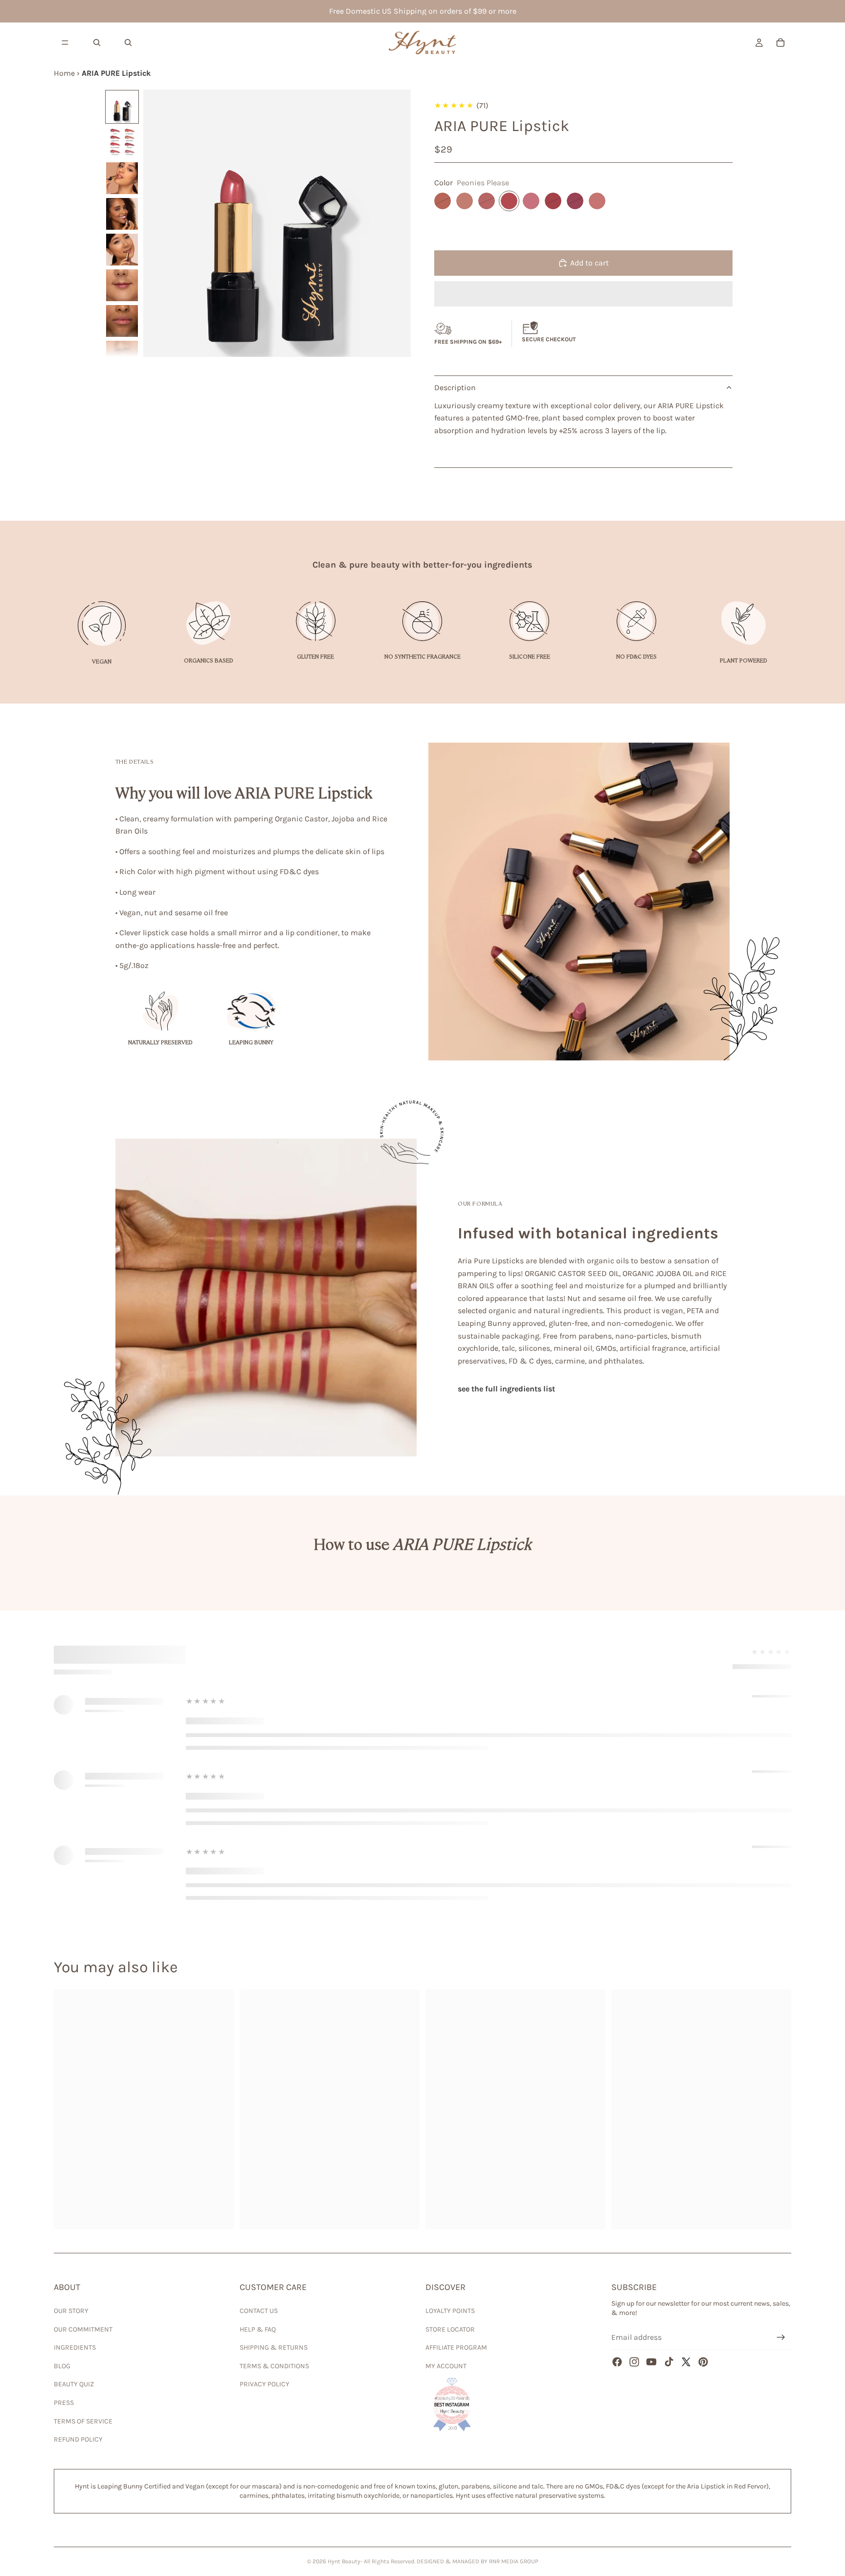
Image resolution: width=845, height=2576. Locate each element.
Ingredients (75, 2347)
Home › (68, 73)
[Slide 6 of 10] (122, 285)
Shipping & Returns (274, 2347)
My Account (446, 2366)
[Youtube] (651, 2362)
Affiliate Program (456, 2347)
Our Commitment (83, 2329)
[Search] (97, 43)
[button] (583, 294)
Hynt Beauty (344, 2561)
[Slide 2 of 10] (122, 143)
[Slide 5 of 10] (122, 250)
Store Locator (450, 2329)
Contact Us (259, 2311)
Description (455, 387)
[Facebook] (617, 2362)
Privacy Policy (265, 2384)
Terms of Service (83, 2421)
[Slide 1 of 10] (122, 107)
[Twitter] (686, 2362)
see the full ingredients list (506, 1389)
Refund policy (78, 2439)
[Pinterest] (703, 2362)
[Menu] (65, 43)
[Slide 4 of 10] (122, 214)
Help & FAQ (258, 2329)
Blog (62, 2366)
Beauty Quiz (74, 2384)
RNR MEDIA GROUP (514, 2561)
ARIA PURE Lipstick (116, 73)
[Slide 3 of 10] (122, 178)
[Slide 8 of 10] (122, 357)
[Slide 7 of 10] (122, 321)
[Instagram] (634, 2362)
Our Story (71, 2311)
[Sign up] (781, 2337)
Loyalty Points (450, 2311)
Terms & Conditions (274, 2366)
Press (64, 2403)
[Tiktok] (669, 2362)
